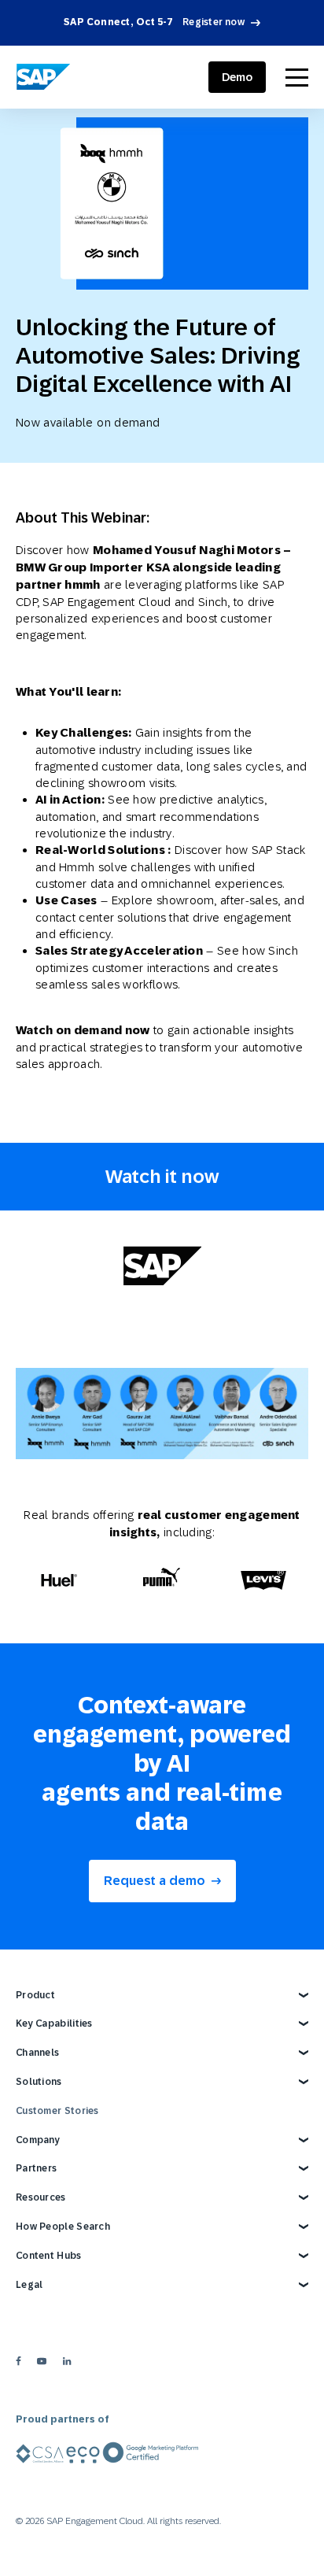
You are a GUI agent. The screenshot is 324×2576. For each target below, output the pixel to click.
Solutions (39, 2082)
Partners (36, 2168)
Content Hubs (49, 2256)
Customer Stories (57, 2111)
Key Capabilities (54, 2023)
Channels (37, 2053)
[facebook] (18, 2361)
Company (38, 2140)
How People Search (63, 2227)
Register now (214, 22)
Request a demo (155, 1881)
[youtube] (42, 2361)
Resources (41, 2197)
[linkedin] (67, 2361)
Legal (29, 2285)
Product (35, 1995)
